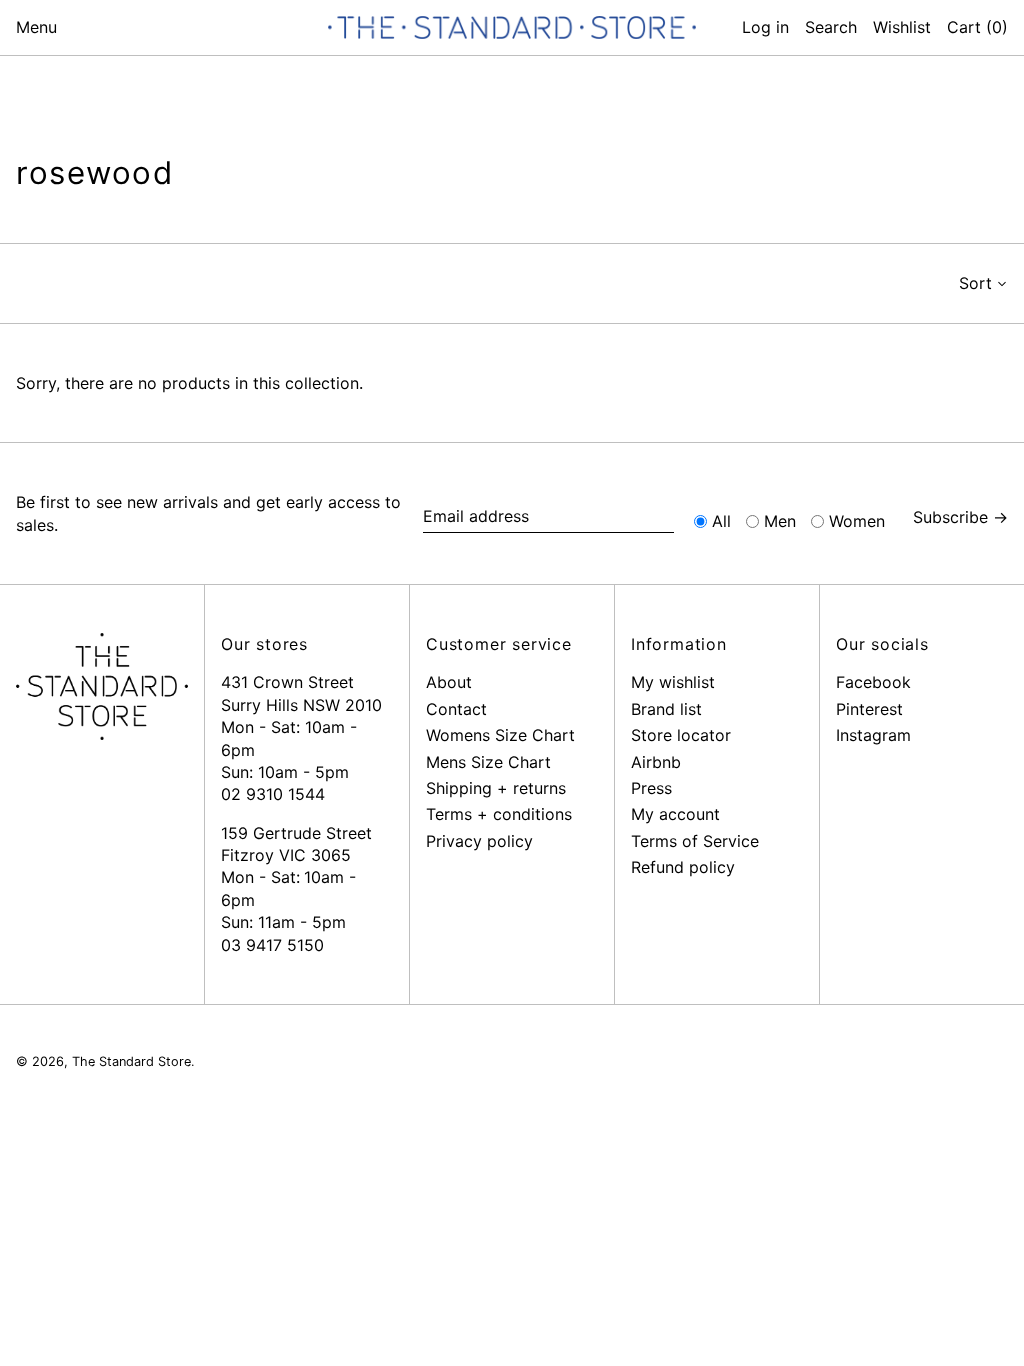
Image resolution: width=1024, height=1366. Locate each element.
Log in (765, 27)
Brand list (666, 709)
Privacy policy (479, 841)
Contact (456, 709)
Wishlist (902, 27)
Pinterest (869, 709)
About (449, 682)
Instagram (873, 735)
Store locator (681, 735)
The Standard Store (131, 1061)
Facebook (873, 682)
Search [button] (831, 27)
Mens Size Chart (488, 762)
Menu (36, 27)
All (721, 521)
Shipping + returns (496, 788)
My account (675, 814)
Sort (975, 283)
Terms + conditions (499, 814)
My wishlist (673, 682)
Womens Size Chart (500, 735)
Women (857, 521)
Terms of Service (695, 841)
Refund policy (683, 867)
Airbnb (656, 762)
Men (780, 521)
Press (651, 788)
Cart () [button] (977, 27)
